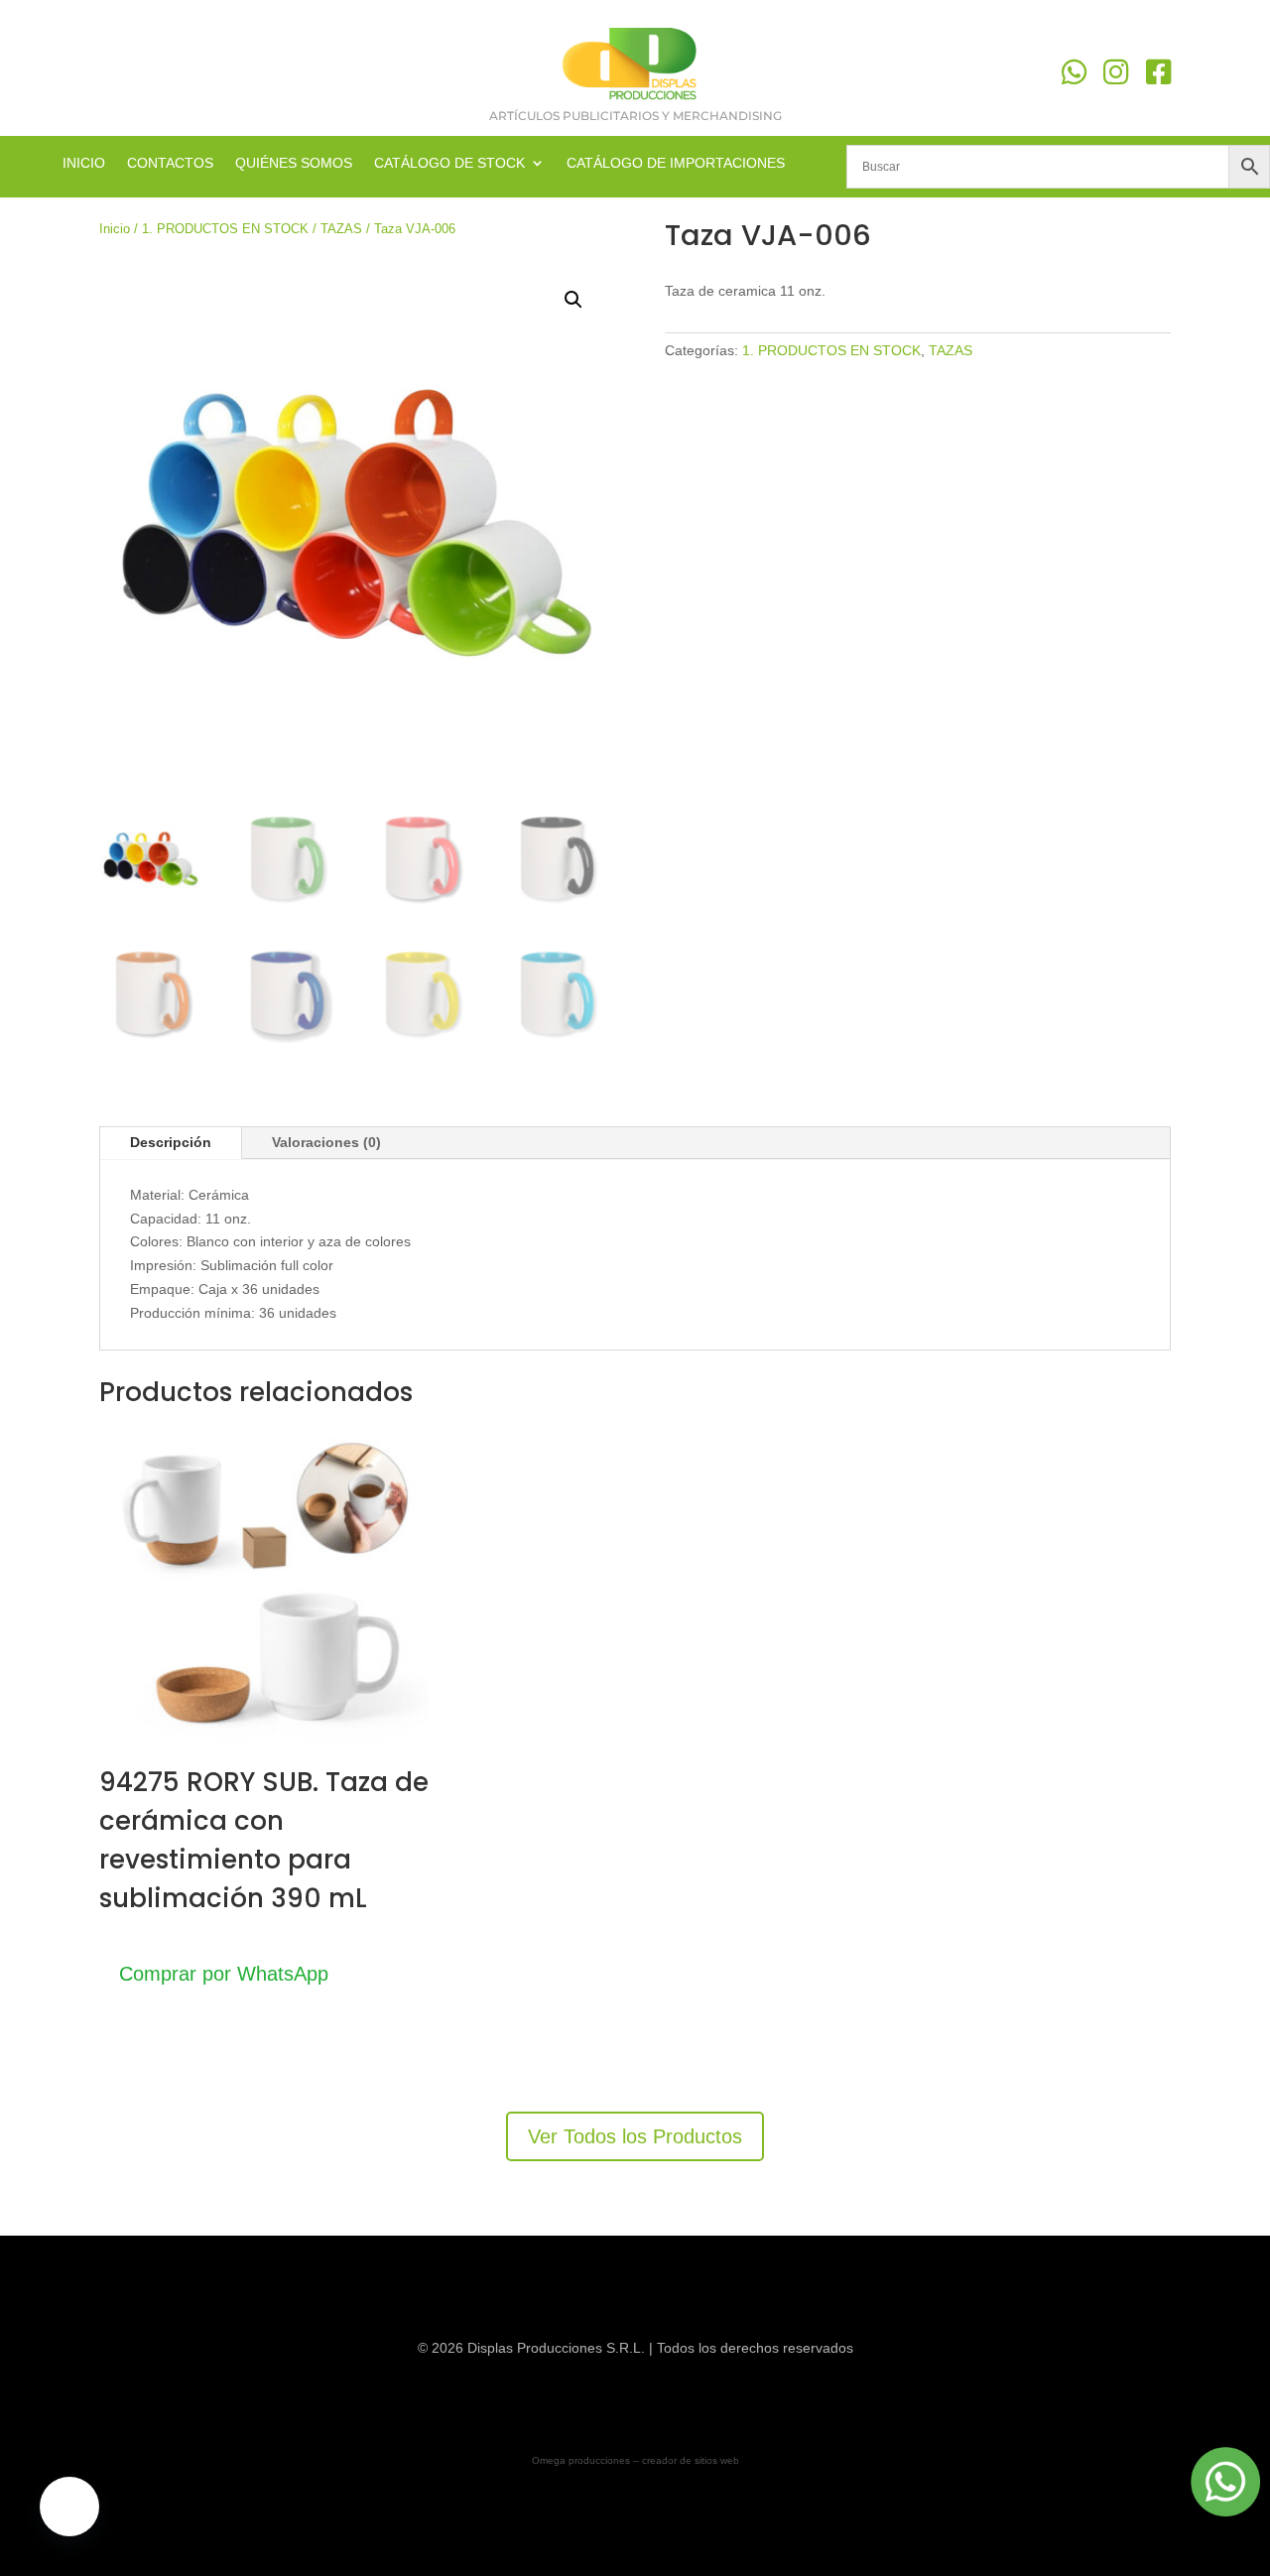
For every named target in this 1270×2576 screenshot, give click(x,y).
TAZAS (341, 229)
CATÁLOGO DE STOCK (449, 163)
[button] (573, 300)
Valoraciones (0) (326, 1142)
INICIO (84, 163)
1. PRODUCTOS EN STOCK (225, 229)
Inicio (115, 229)
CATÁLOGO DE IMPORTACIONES (676, 163)
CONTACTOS (170, 163)
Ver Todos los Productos (635, 2136)
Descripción (171, 1142)
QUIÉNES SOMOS (294, 163)
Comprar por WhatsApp (224, 1974)
